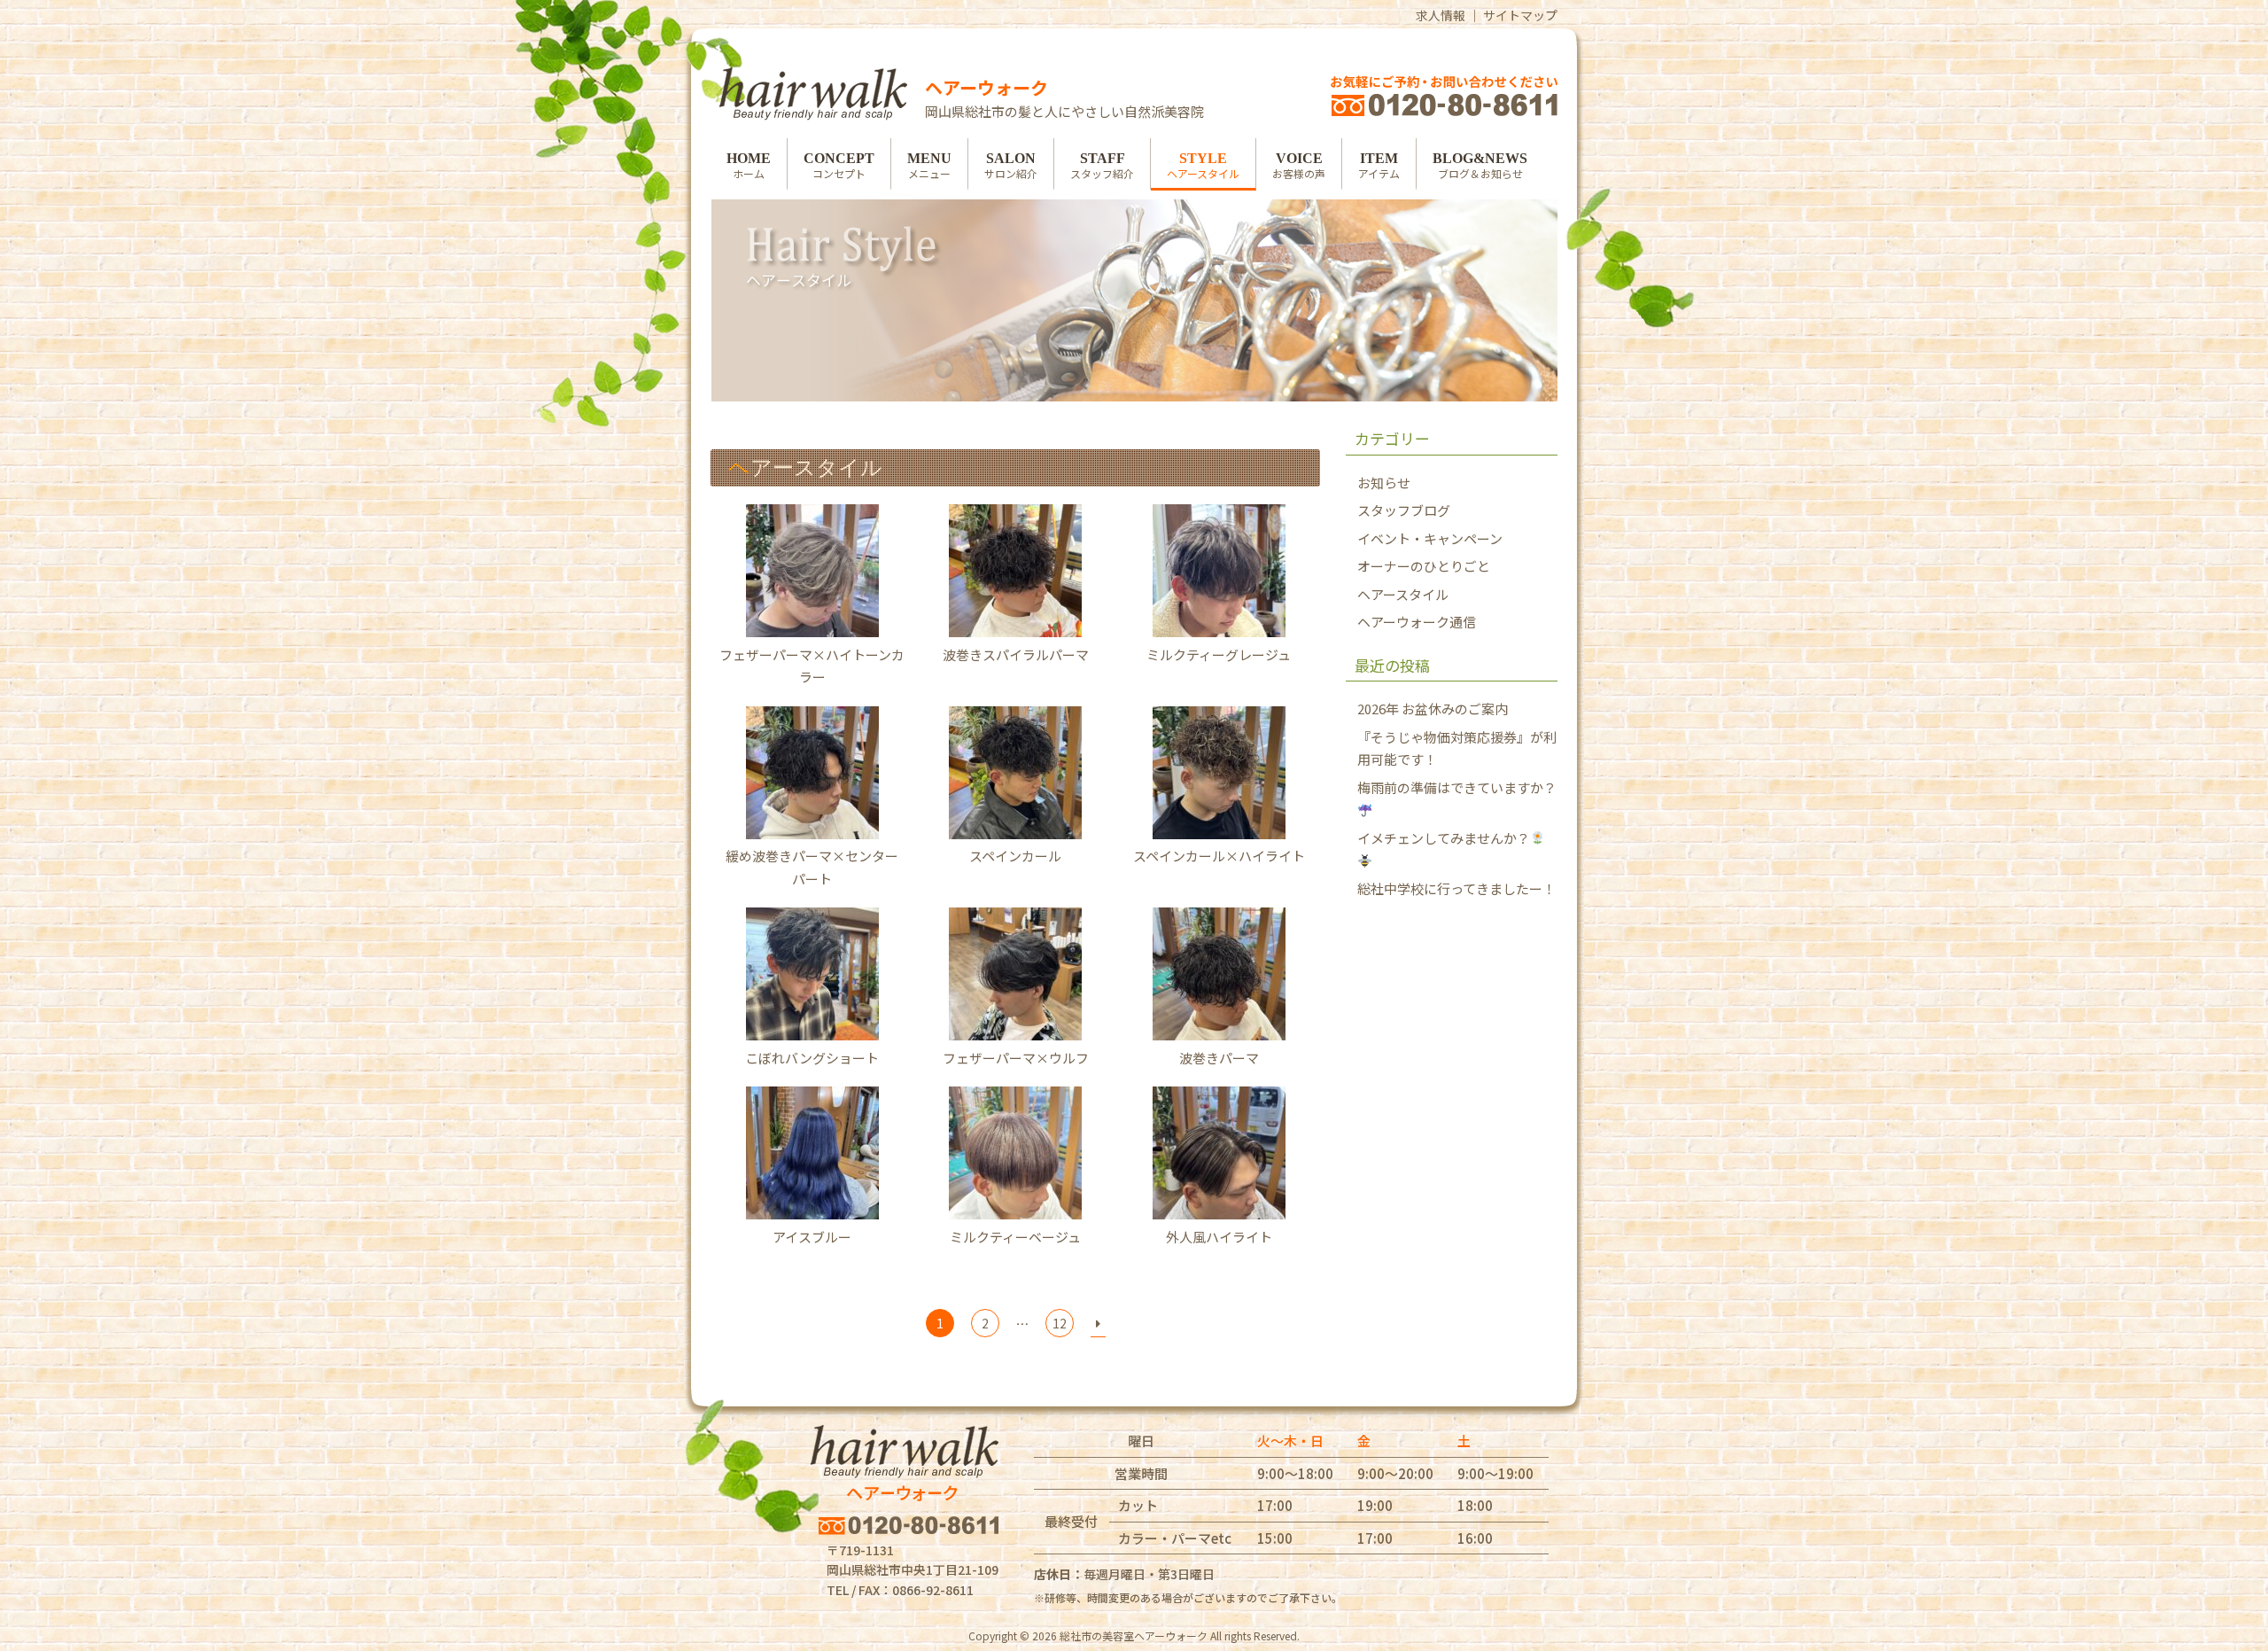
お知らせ (1384, 483)
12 (1060, 1323)
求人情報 (1441, 15)
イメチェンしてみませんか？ (1444, 838)
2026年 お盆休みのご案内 (1433, 709)
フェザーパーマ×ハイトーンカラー (812, 666)
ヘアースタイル (1403, 594)
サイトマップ (1520, 15)
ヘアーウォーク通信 (1417, 622)
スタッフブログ (1404, 510)
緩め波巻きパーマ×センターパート (812, 867)
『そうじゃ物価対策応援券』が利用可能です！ (1457, 748)
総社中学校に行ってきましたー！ (1456, 888)
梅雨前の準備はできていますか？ (1457, 787)
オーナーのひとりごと (1424, 566)
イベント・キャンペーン (1430, 538)
